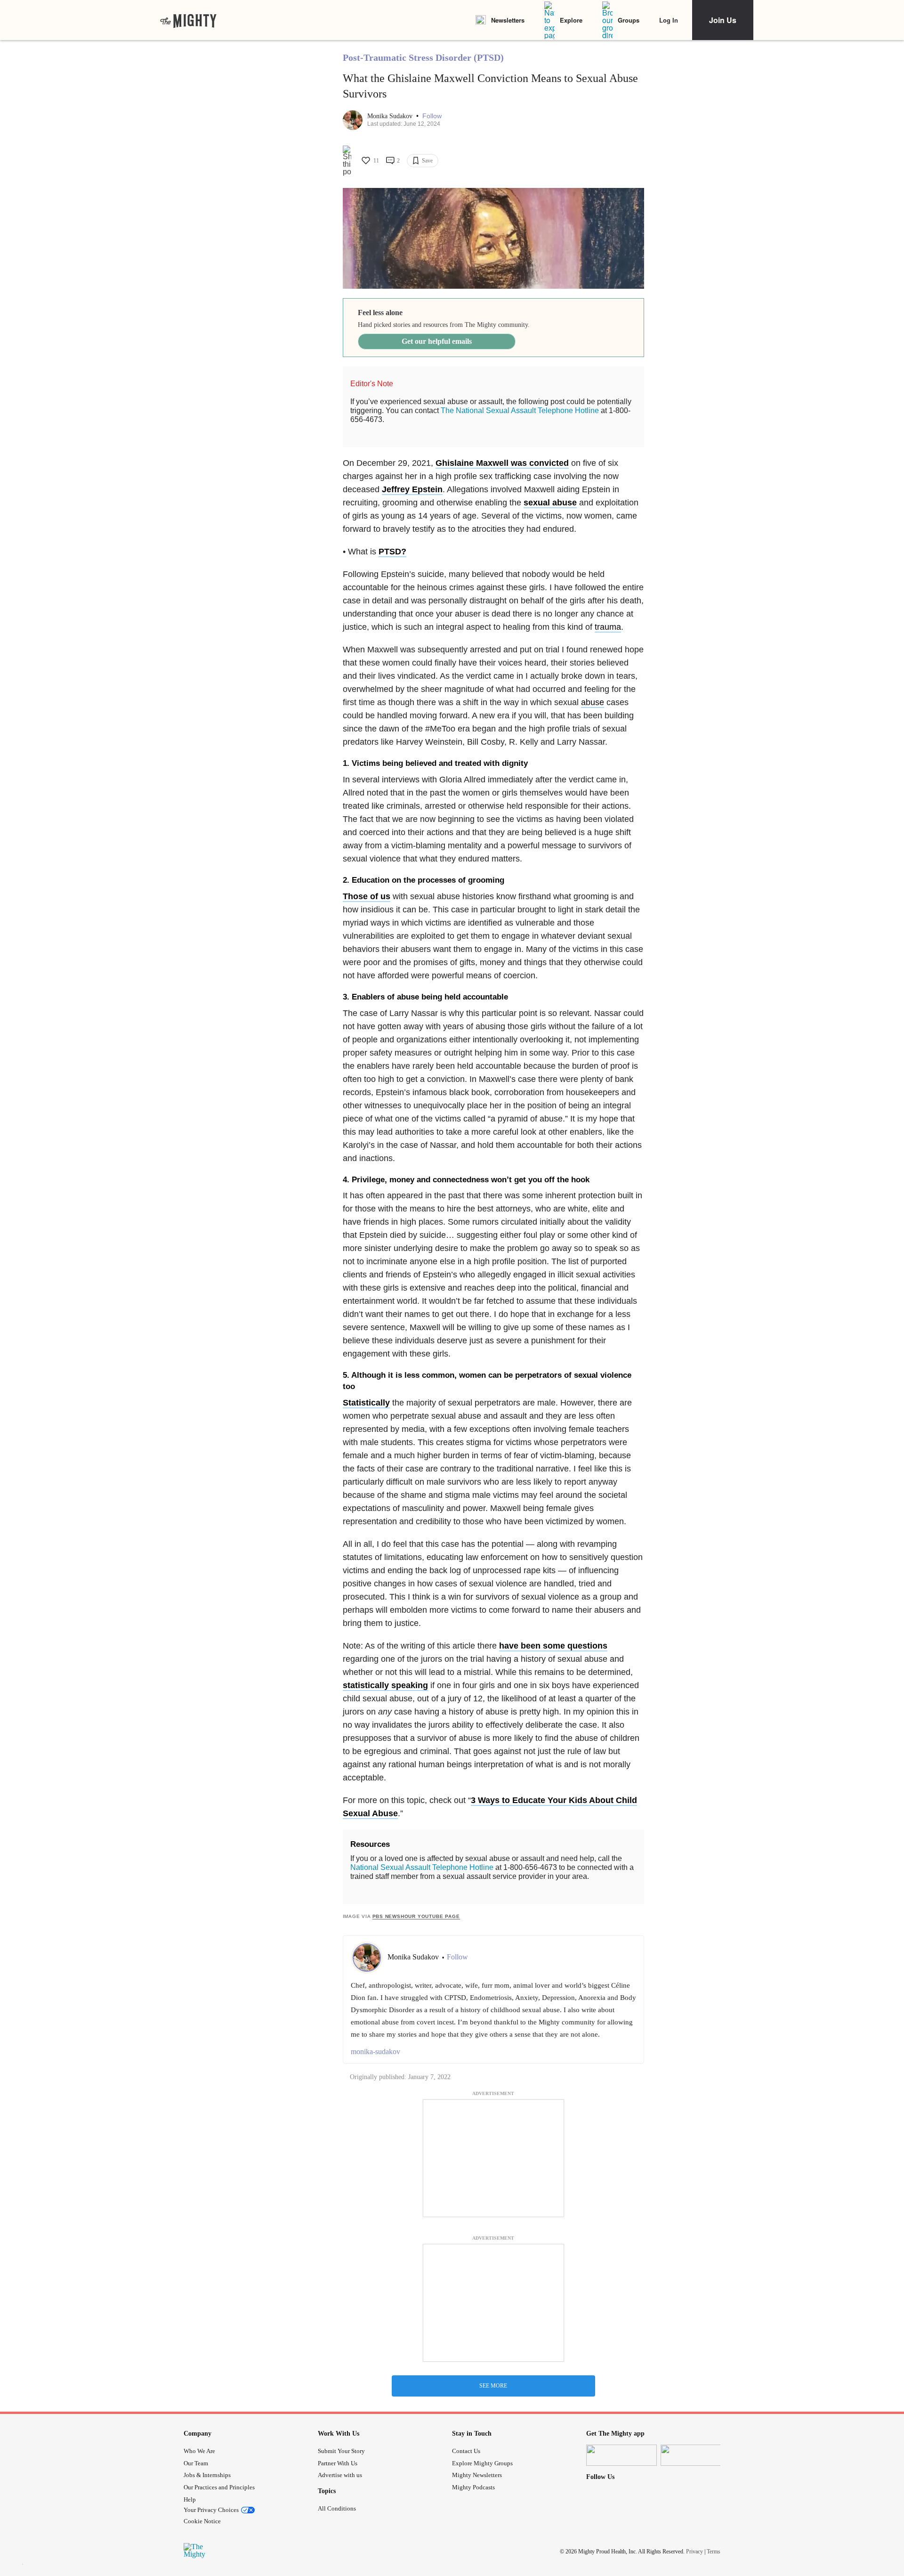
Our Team (196, 2463)
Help (190, 2499)
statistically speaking (385, 1685)
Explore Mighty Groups (482, 2463)
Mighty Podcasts (473, 2487)
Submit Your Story (341, 2451)
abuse (593, 702)
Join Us (723, 20)
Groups (629, 20)
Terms (714, 2552)
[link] (188, 20)
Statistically (366, 1403)
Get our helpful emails (437, 341)
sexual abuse (550, 503)
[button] (432, 116)
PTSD (390, 552)
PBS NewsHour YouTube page (416, 1916)
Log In (669, 20)
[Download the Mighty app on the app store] (621, 2455)
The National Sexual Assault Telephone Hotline (520, 410)
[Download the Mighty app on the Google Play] (696, 2455)
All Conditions (337, 2508)
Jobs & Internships (207, 2475)
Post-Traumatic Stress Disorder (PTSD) (423, 57)
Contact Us (466, 2451)
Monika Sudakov (391, 116)
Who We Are (199, 2451)
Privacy (694, 2552)
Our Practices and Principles (219, 2487)
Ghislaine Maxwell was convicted (502, 463)
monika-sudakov (375, 2052)
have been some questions (553, 1646)
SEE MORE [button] (493, 2386)
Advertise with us (340, 2475)
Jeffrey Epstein (412, 489)
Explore (571, 20)
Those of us (367, 896)
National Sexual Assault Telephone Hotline (422, 1867)
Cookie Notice (202, 2521)
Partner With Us (338, 2463)
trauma (608, 627)
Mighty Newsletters (477, 2475)
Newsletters (508, 20)
